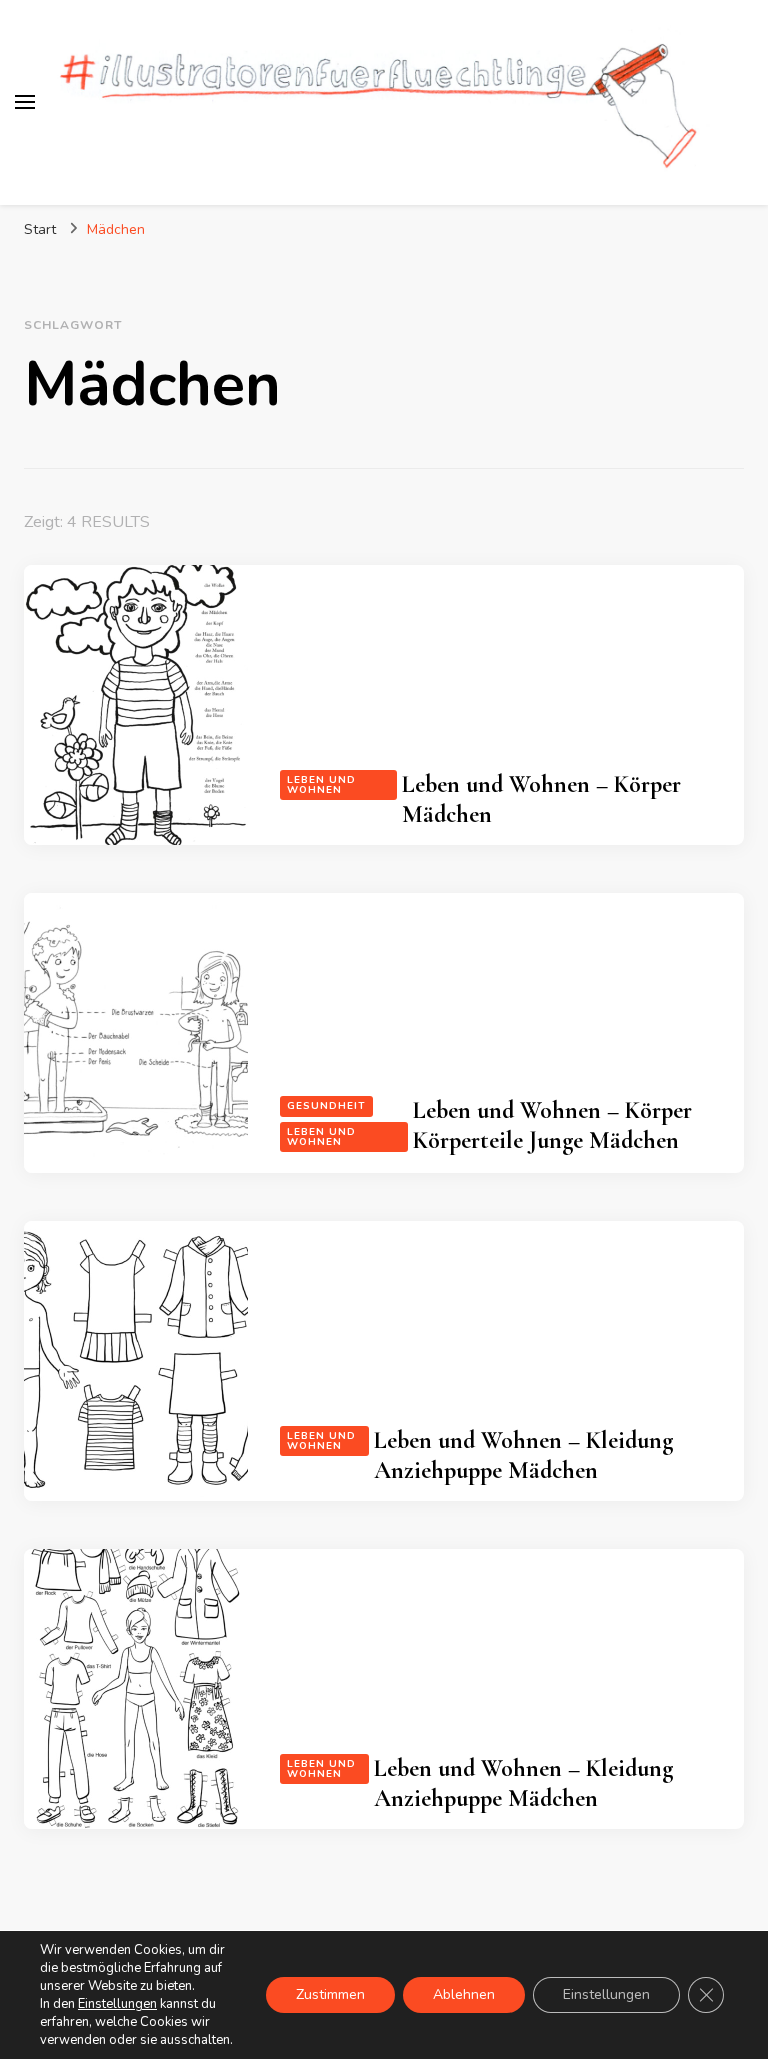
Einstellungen (117, 2004)
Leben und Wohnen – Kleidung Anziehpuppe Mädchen (523, 1455)
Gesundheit (326, 1106)
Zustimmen (330, 1994)
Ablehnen (464, 1994)
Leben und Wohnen (321, 785)
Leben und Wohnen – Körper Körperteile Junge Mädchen (552, 1125)
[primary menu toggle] (25, 102)
